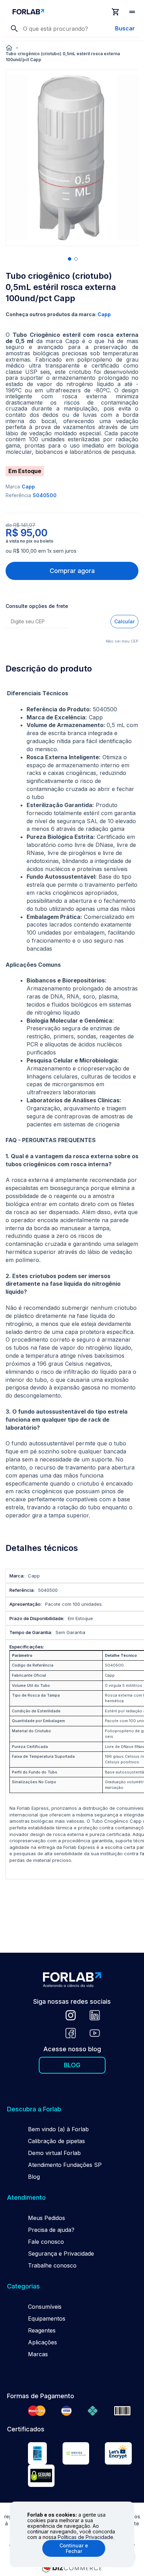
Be (31, 2129)
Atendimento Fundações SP (65, 2165)
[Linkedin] (95, 2016)
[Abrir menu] (133, 12)
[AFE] (76, 2454)
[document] (72, 2534)
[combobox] (78, 29)
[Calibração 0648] (37, 2454)
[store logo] (59, 12)
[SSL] (41, 2477)
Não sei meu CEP (122, 641)
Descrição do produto (49, 669)
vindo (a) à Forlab (65, 2129)
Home (9, 48)
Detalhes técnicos (42, 1548)
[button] (69, 258)
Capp (28, 487)
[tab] (72, 669)
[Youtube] (95, 2034)
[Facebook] (71, 2034)
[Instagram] (71, 2016)
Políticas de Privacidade (85, 2537)
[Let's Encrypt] (118, 2454)
